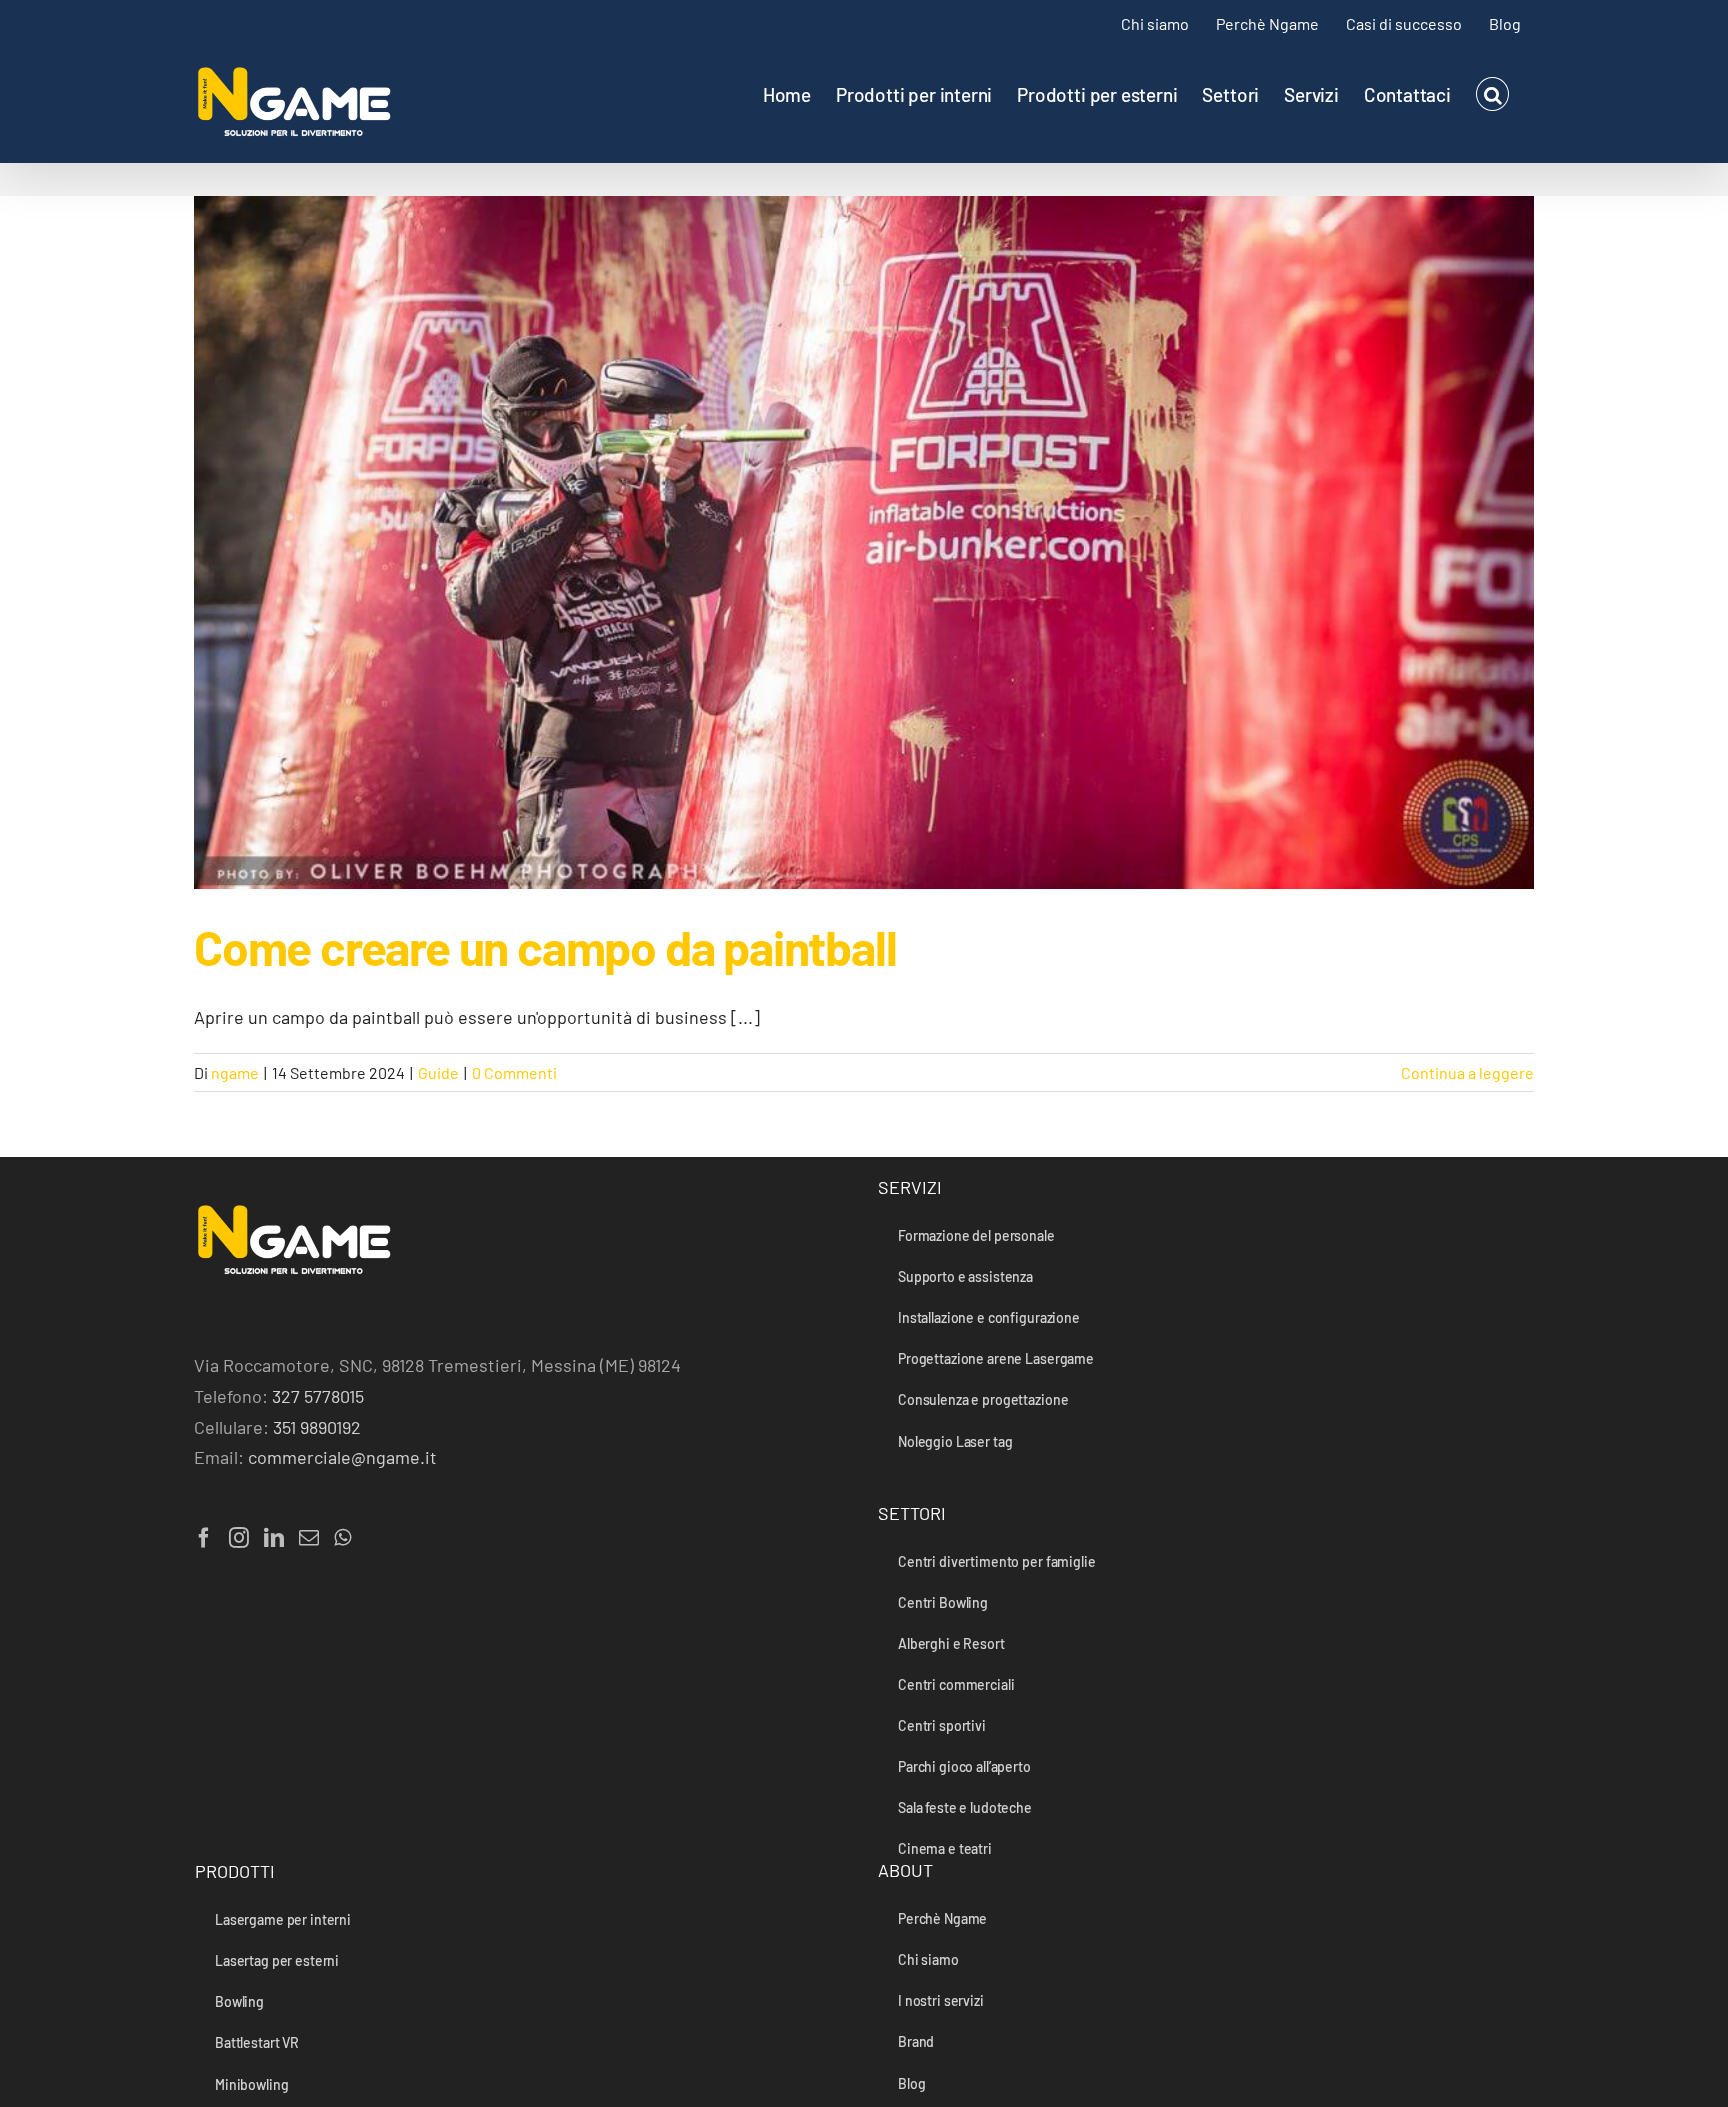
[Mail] (309, 1538)
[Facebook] (204, 1538)
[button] (1492, 94)
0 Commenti (514, 1072)
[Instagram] (239, 1538)
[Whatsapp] (342, 1538)
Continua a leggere (1467, 1072)
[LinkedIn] (274, 1538)
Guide (438, 1072)
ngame (235, 1072)
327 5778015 (318, 1396)
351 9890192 (317, 1427)
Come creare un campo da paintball (545, 947)
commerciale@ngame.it (342, 1457)
